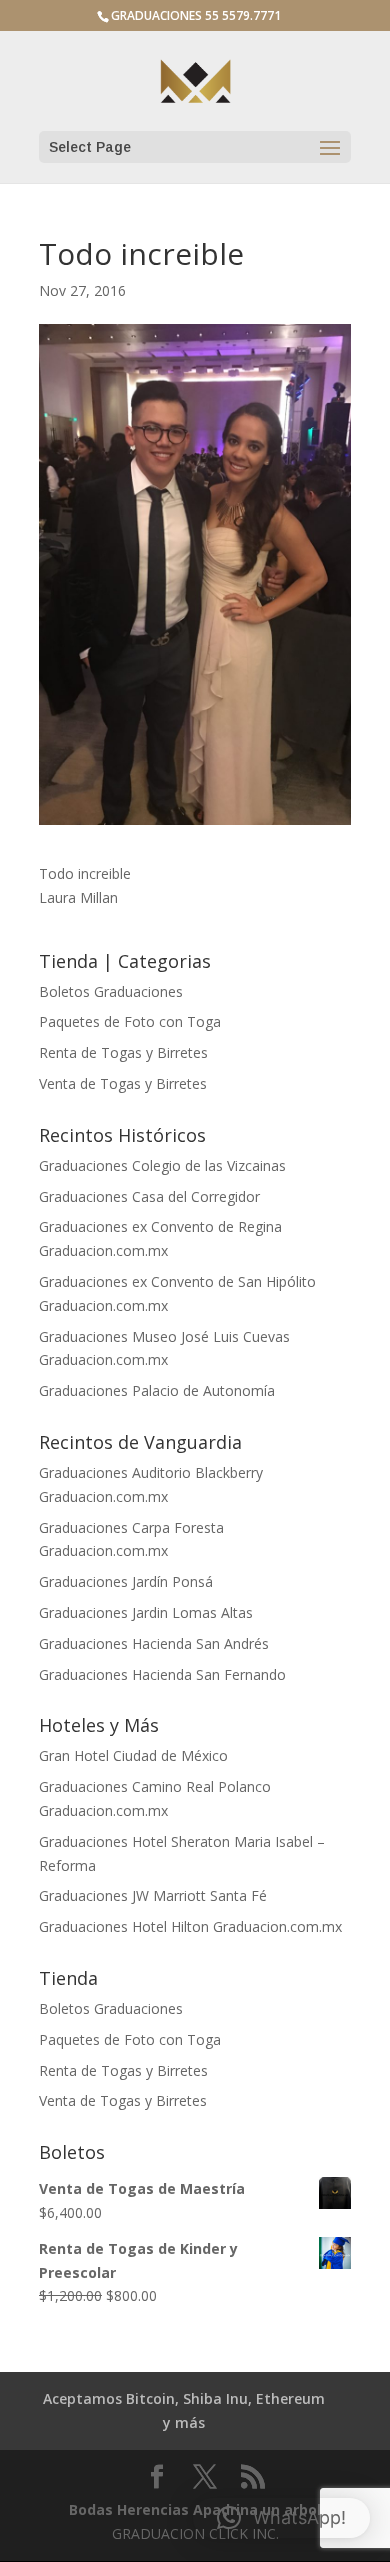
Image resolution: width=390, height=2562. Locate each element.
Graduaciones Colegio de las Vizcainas (162, 1165)
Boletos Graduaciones (111, 991)
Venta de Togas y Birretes (123, 1083)
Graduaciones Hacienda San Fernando (162, 1674)
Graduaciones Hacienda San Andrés (154, 1643)
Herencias (153, 2509)
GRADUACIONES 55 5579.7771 (196, 15)
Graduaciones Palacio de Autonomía (157, 1390)
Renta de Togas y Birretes (123, 1052)
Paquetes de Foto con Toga (130, 1021)
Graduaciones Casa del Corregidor (149, 1196)
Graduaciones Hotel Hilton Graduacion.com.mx (190, 1926)
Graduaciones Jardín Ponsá (126, 1581)
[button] (281, 2518)
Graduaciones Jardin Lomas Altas (146, 1612)
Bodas (91, 2509)
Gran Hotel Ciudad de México (133, 1755)
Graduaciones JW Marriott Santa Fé (153, 1895)
